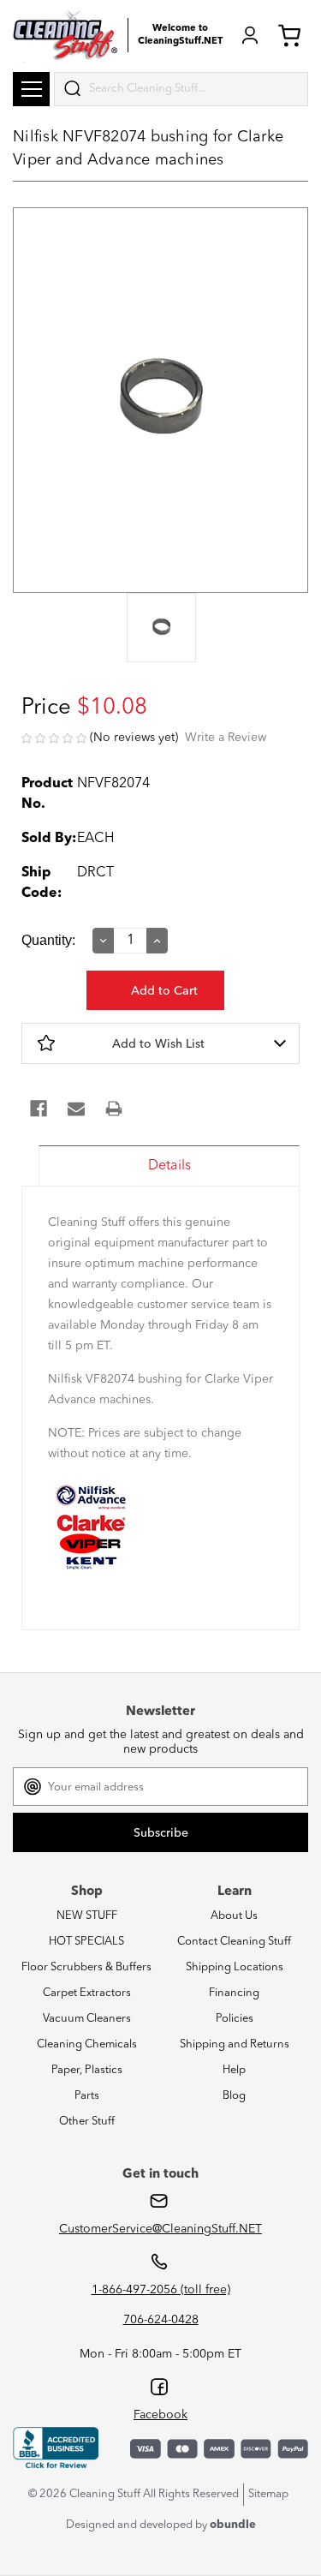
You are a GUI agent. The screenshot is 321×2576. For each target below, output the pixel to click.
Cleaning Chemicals (87, 2044)
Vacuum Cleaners (87, 2019)
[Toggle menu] (31, 89)
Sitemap (268, 2494)
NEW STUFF (87, 1916)
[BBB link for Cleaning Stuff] (56, 2448)
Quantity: (48, 940)
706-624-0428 (161, 2320)
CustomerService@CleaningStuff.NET (160, 2229)
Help (234, 2070)
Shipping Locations (235, 1967)
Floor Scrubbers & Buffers (86, 1967)
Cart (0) (293, 35)
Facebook (160, 2415)
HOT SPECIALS (86, 1942)
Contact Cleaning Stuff (234, 1942)
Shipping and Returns (235, 2044)
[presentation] (160, 629)
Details (169, 1166)
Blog (234, 2096)
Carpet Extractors (87, 1993)
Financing (234, 1993)
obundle (233, 2525)
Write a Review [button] (226, 738)
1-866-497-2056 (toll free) (161, 2290)
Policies (235, 2019)
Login (250, 35)
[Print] (114, 1109)
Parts (87, 2096)
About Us (234, 1916)
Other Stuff (87, 2122)
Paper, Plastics (87, 2070)
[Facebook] (39, 1109)
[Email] (76, 1109)
